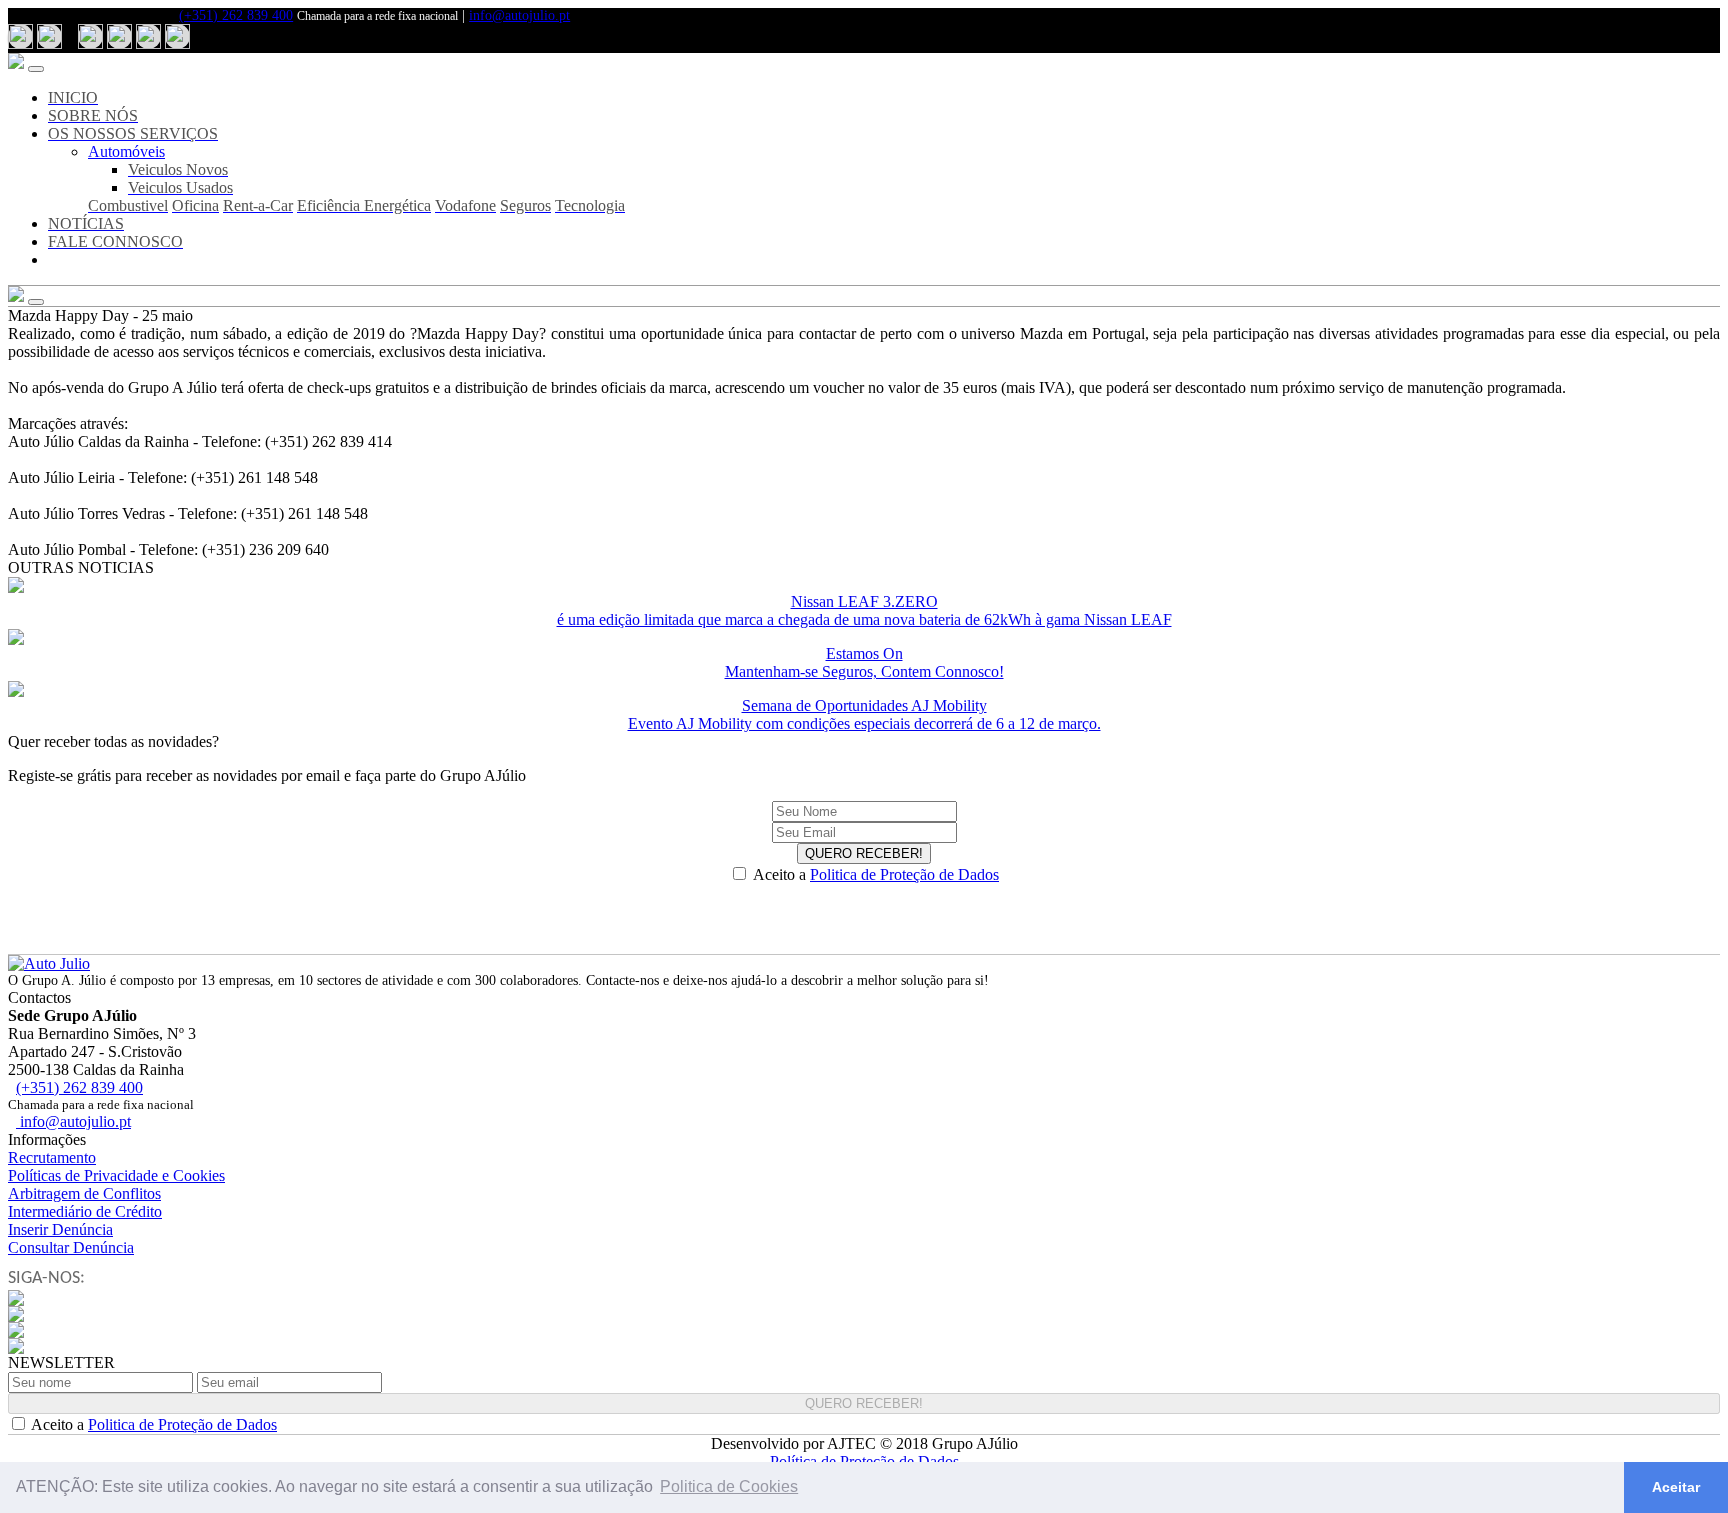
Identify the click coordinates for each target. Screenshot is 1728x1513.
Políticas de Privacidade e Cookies (116, 1175)
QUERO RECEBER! (864, 853)
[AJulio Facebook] (90, 36)
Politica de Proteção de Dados (904, 874)
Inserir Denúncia (60, 1229)
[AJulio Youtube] (148, 36)
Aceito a (876, 874)
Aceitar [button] (1676, 1487)
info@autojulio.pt (519, 15)
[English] (49, 36)
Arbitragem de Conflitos (84, 1193)
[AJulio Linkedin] (177, 36)
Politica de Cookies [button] (729, 1486)
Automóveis (126, 151)
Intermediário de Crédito (85, 1211)
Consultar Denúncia (71, 1247)
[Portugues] (20, 36)
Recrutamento (52, 1157)
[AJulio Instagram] (119, 36)
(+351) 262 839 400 (236, 15)
